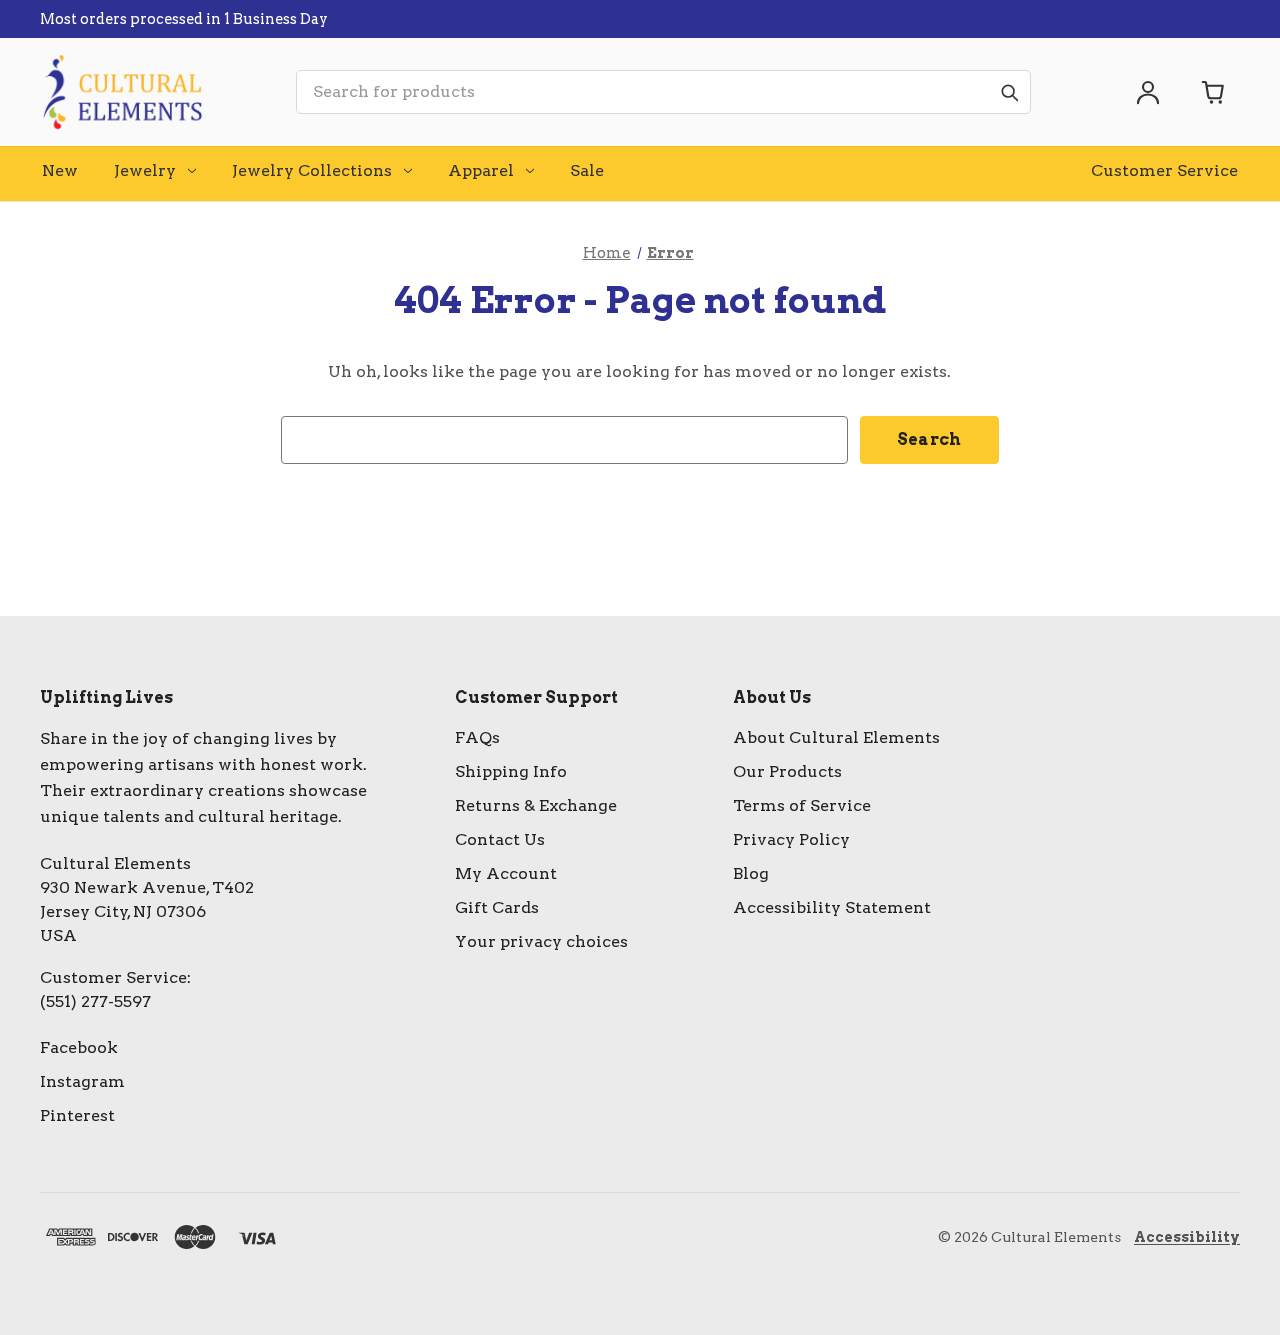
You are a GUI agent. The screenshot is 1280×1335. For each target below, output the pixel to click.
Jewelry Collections (312, 170)
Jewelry (145, 170)
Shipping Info (511, 771)
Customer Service (1164, 170)
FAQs (477, 737)
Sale (587, 170)
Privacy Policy (791, 839)
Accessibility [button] (1187, 1237)
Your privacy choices (541, 941)
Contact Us (500, 839)
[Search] (1009, 92)
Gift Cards (497, 907)
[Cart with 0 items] (1214, 92)
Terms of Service (802, 805)
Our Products (787, 771)
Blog (751, 873)
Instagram (82, 1081)
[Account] (1148, 92)
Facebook (79, 1047)
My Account (506, 873)
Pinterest (77, 1115)
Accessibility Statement (832, 907)
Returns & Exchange (536, 805)
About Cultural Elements (836, 737)
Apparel (481, 170)
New (60, 170)
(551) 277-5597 (95, 1001)
